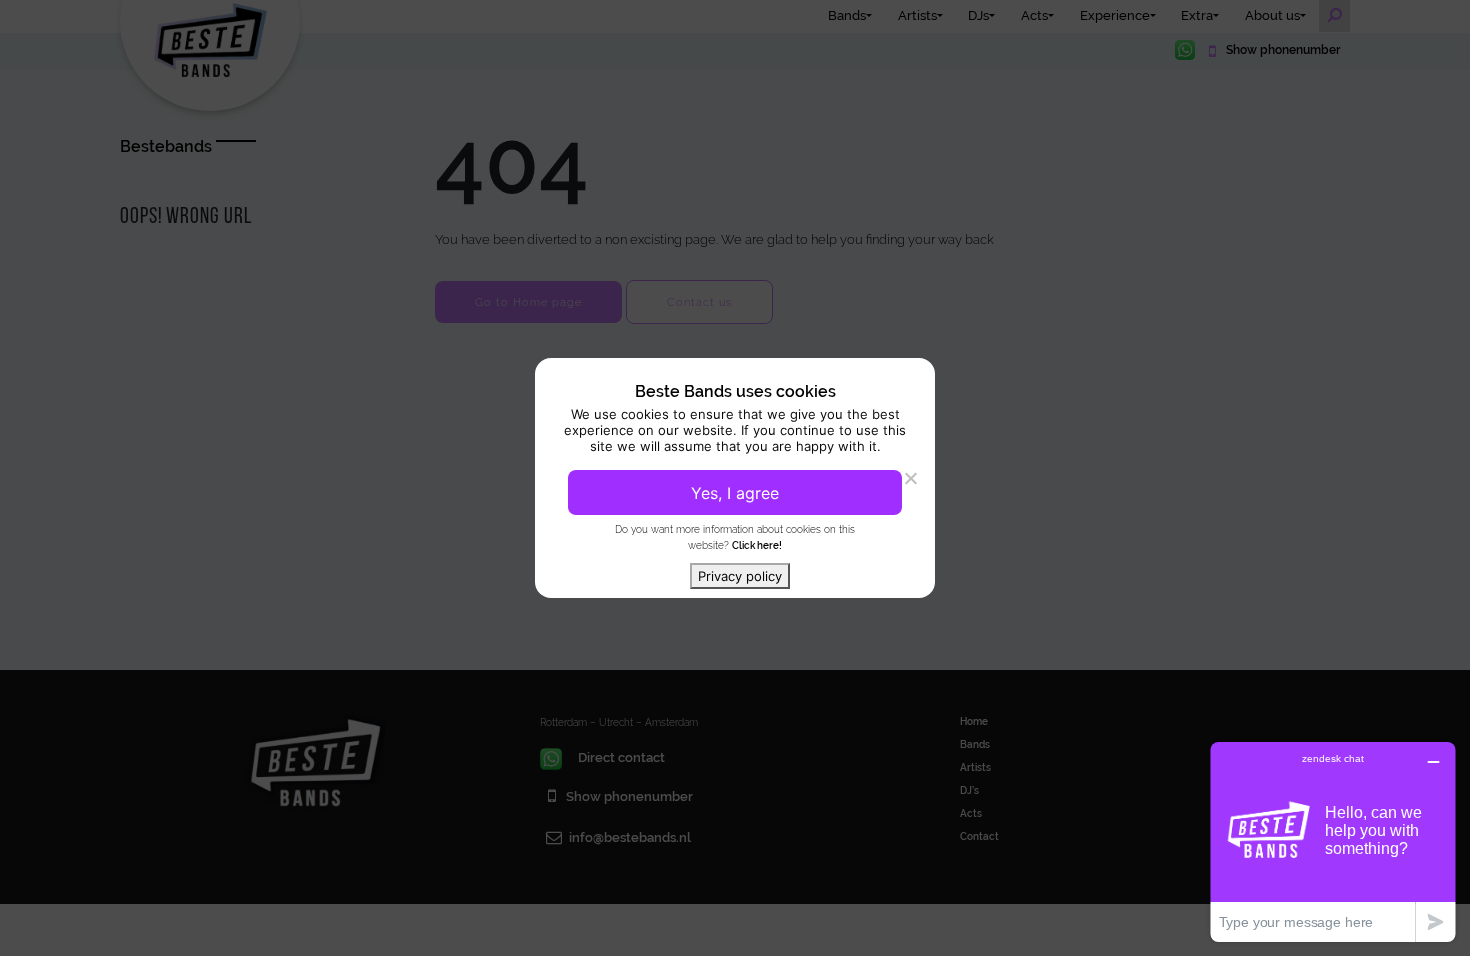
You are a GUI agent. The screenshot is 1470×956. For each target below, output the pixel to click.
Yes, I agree (735, 493)
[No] (910, 478)
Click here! (757, 545)
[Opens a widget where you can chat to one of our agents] (1333, 841)
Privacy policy (740, 576)
